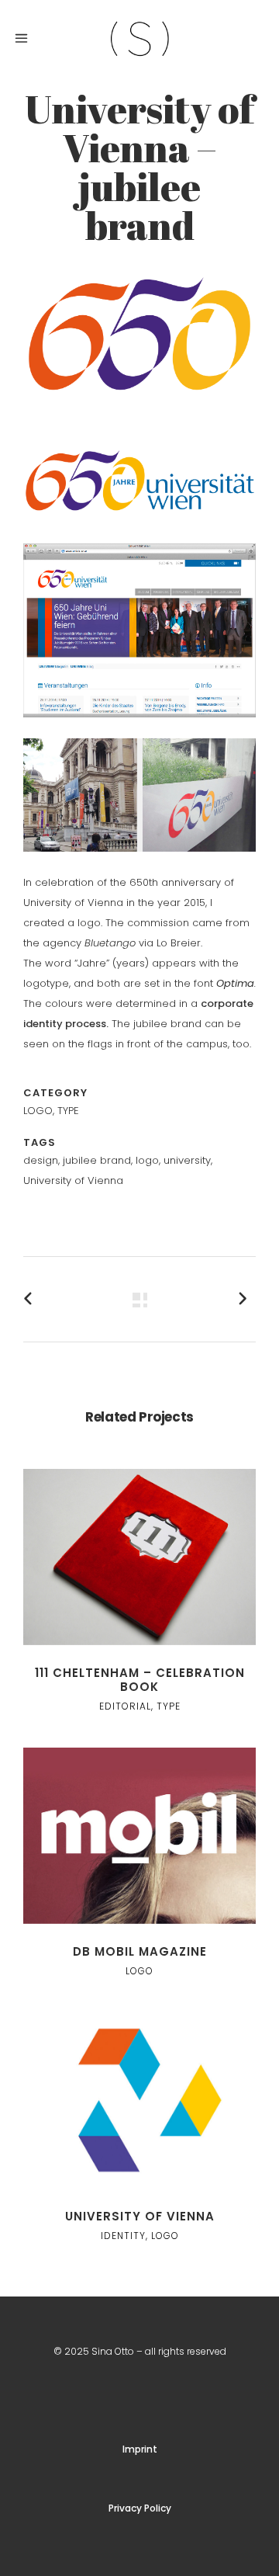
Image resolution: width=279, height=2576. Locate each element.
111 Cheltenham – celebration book (140, 1680)
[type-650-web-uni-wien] (139, 728)
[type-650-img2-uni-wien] (139, 862)
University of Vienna (140, 2216)
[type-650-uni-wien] (139, 430)
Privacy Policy (140, 2508)
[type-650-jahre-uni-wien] (139, 533)
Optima (235, 983)
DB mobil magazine (140, 1951)
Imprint (140, 2449)
